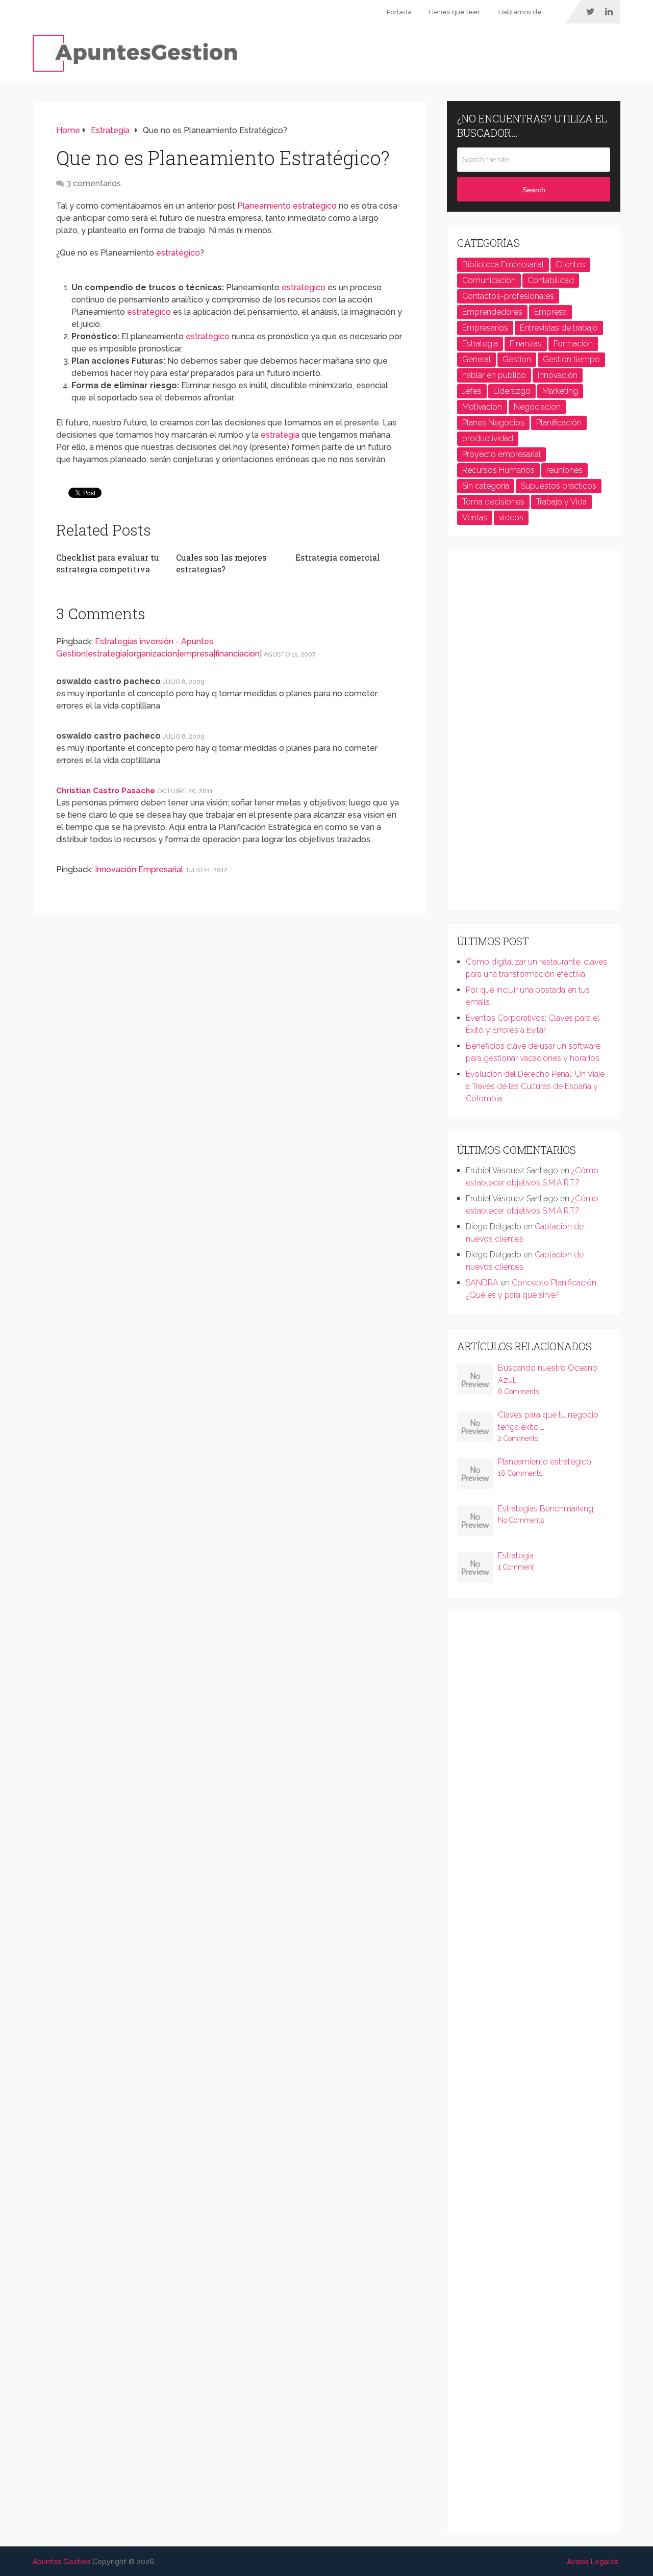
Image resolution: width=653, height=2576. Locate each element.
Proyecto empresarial (501, 454)
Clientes (570, 264)
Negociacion (537, 407)
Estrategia (480, 344)
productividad (488, 438)
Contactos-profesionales (508, 296)
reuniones (564, 470)
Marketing (560, 391)
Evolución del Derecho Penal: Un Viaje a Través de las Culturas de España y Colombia (535, 1086)
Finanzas (526, 344)
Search (534, 190)
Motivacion (482, 407)
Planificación (559, 423)
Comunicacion (489, 280)
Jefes (472, 391)
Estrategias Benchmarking (546, 1509)
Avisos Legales (593, 2562)
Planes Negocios (493, 423)
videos (511, 517)
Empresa (550, 312)
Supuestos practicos (559, 486)
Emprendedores (492, 312)
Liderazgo (512, 391)
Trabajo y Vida (561, 502)
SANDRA (482, 1283)
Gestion (517, 359)
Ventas (475, 517)
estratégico (178, 253)
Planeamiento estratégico (287, 206)
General (476, 359)
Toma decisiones (493, 502)
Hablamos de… (522, 12)
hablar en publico (494, 375)
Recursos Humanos (498, 470)
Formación (573, 344)
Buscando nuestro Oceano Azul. (548, 1374)
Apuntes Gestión (61, 2562)
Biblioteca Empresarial (503, 264)
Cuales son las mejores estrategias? (221, 563)
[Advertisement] (534, 734)
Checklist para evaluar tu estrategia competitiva (108, 563)
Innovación (558, 375)
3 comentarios (94, 183)
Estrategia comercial (338, 557)
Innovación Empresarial (139, 869)
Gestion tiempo (571, 359)
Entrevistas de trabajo (559, 328)
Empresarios (485, 328)
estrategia (280, 435)
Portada (399, 12)
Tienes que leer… (455, 12)
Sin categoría (486, 486)
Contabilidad (551, 280)
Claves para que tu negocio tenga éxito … (548, 1421)
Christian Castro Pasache (106, 791)
